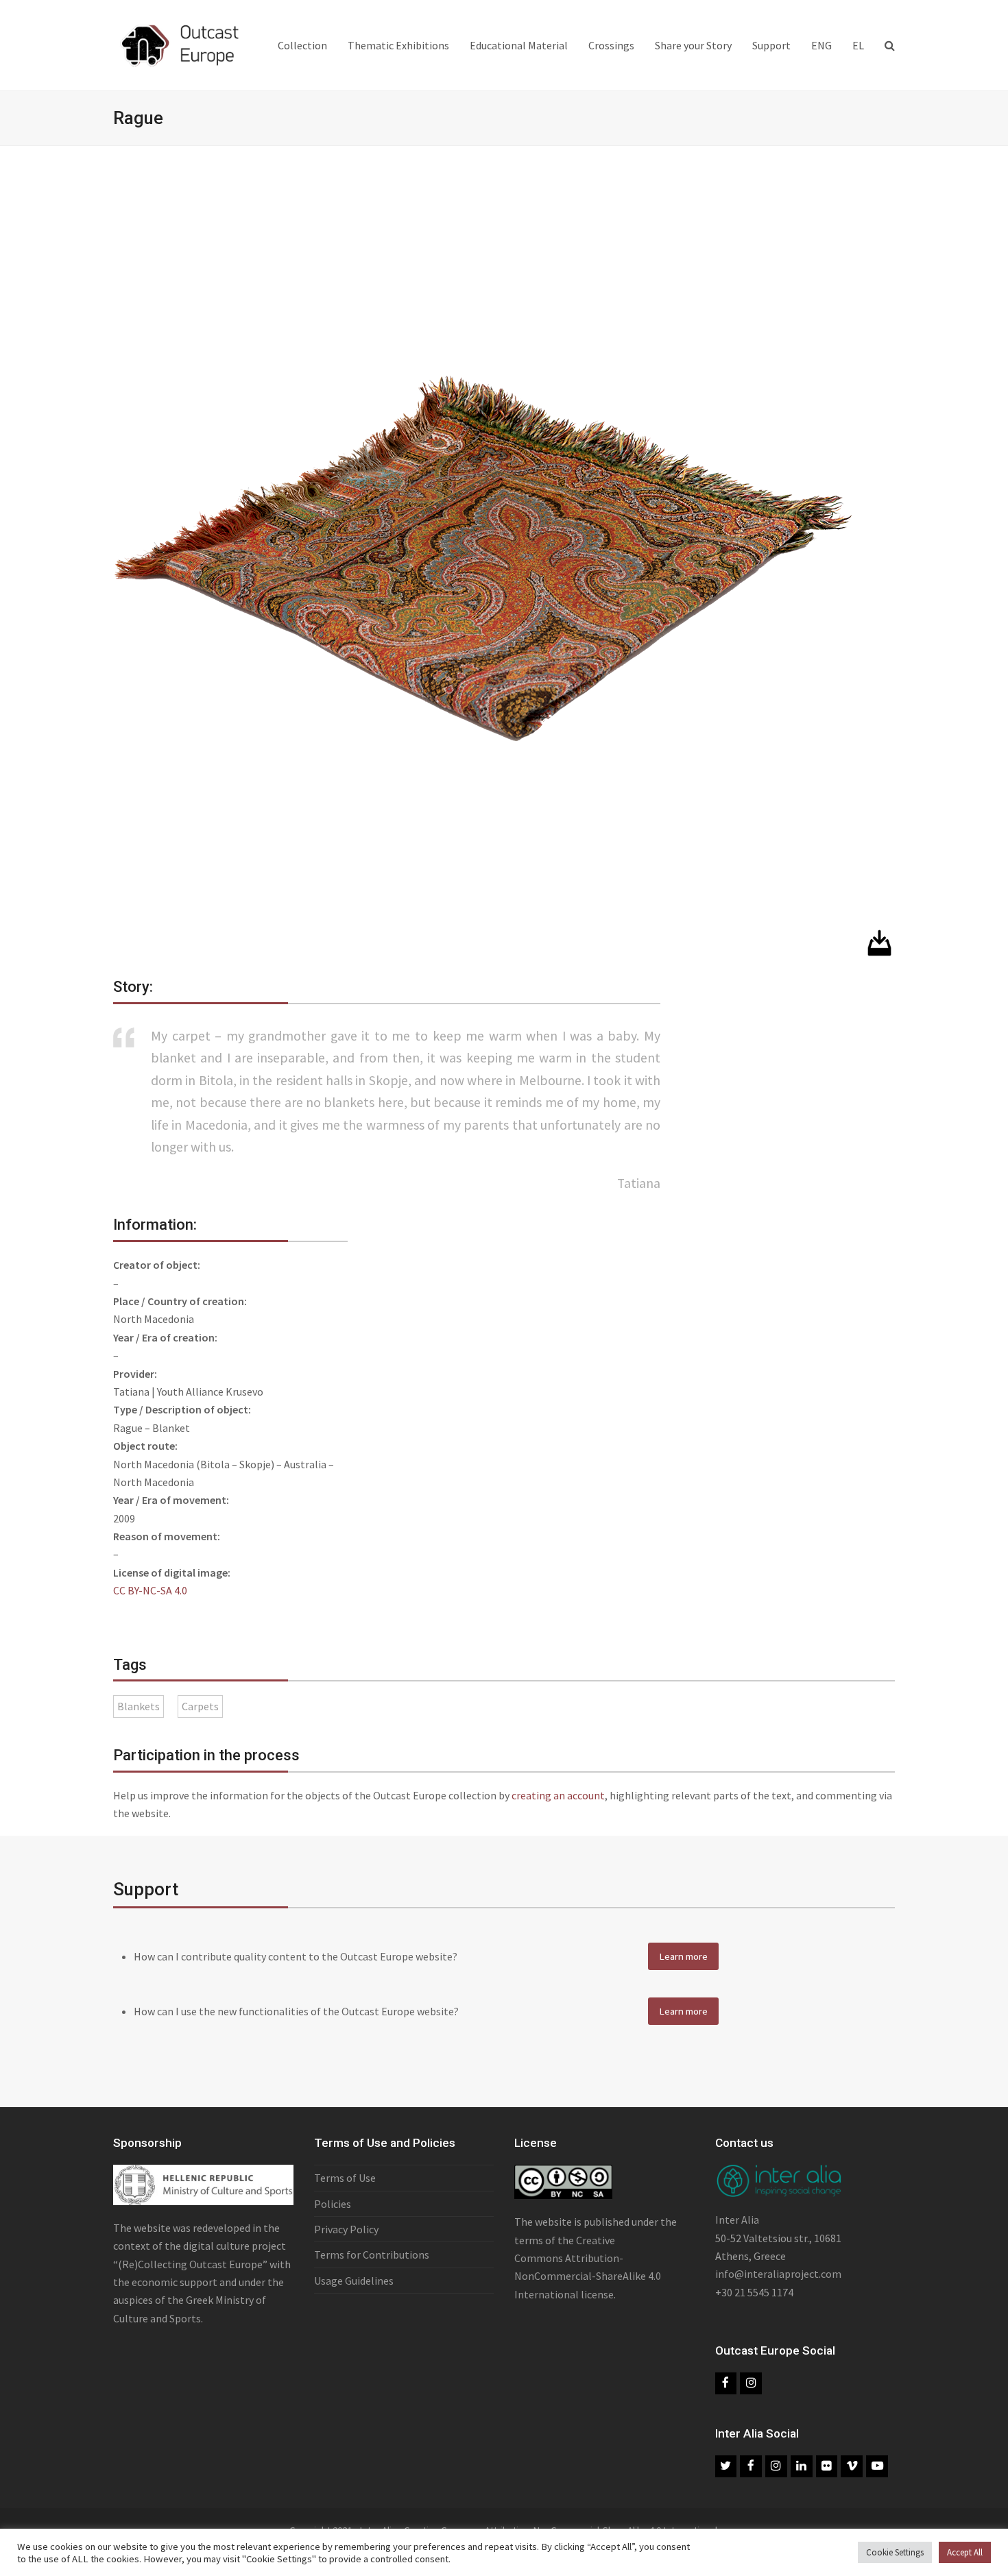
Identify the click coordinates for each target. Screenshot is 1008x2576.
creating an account (558, 1795)
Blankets (139, 1706)
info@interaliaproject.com (778, 2274)
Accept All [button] (965, 2552)
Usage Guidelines (354, 2281)
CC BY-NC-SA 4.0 (150, 1590)
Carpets (200, 1706)
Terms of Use (345, 2178)
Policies (333, 2204)
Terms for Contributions (372, 2255)
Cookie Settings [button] (895, 2552)
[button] (890, 45)
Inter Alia (737, 2220)
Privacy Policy (346, 2229)
